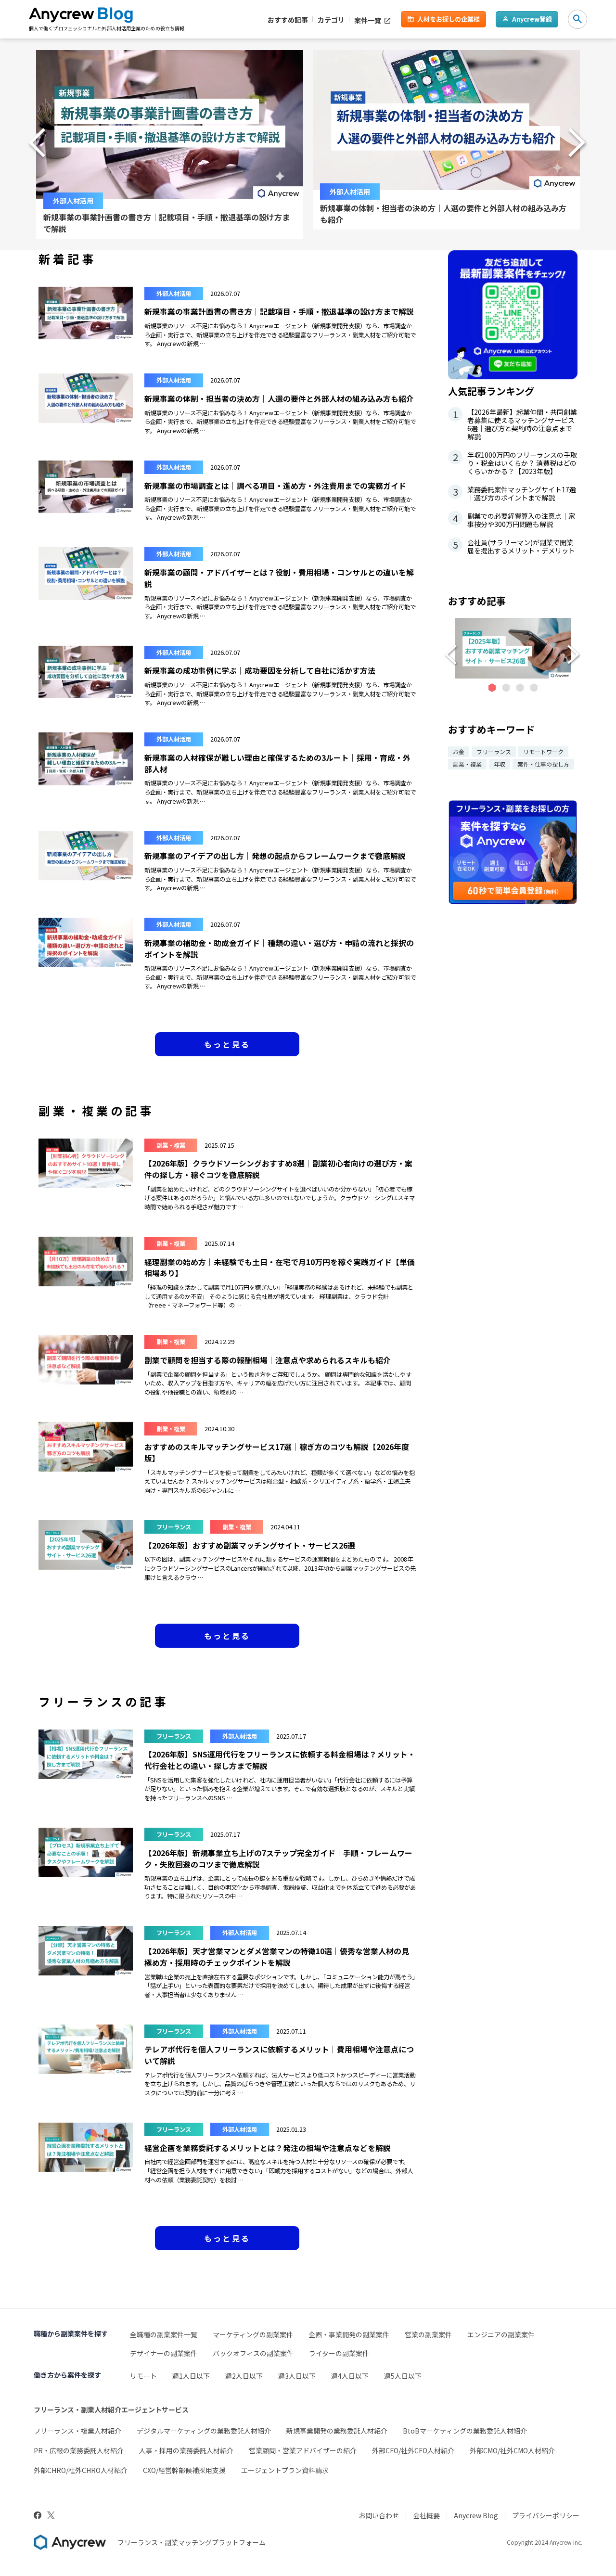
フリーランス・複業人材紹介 (77, 2431)
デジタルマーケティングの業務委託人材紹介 (204, 2431)
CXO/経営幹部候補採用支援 (184, 2470)
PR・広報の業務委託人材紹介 (79, 2450)
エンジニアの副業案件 (501, 2334)
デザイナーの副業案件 (164, 2353)
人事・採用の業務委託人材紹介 (186, 2450)
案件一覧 (368, 20)
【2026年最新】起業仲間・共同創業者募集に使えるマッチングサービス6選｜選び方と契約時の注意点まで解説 (515, 424)
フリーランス (494, 751)
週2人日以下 (244, 2376)
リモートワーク (543, 751)
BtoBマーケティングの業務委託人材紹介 (465, 2431)
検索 (577, 19)
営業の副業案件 (428, 2334)
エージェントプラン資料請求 (285, 2470)
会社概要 (426, 2515)
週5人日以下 (403, 2376)
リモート (143, 2376)
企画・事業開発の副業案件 (349, 2334)
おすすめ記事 (288, 19)
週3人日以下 (297, 2376)
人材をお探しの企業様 (449, 19)
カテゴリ (331, 19)
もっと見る (227, 1044)
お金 (459, 751)
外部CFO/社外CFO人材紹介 (413, 2450)
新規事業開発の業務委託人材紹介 (337, 2431)
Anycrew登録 (532, 19)
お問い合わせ (379, 2515)
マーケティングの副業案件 (253, 2334)
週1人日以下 (191, 2376)
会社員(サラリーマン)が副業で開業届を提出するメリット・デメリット (514, 547)
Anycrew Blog (476, 2515)
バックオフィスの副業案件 (253, 2353)
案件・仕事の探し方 (543, 764)
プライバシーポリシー (546, 2515)
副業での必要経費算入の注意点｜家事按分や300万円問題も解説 (514, 520)
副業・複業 (467, 764)
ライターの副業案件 (339, 2353)
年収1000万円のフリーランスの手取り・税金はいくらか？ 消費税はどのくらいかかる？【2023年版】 (515, 463)
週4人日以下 (350, 2376)
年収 (500, 764)
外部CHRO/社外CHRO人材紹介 (81, 2470)
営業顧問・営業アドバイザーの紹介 (303, 2450)
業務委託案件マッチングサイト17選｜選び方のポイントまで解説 (515, 494)
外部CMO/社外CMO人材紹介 (512, 2450)
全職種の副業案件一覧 (164, 2334)
